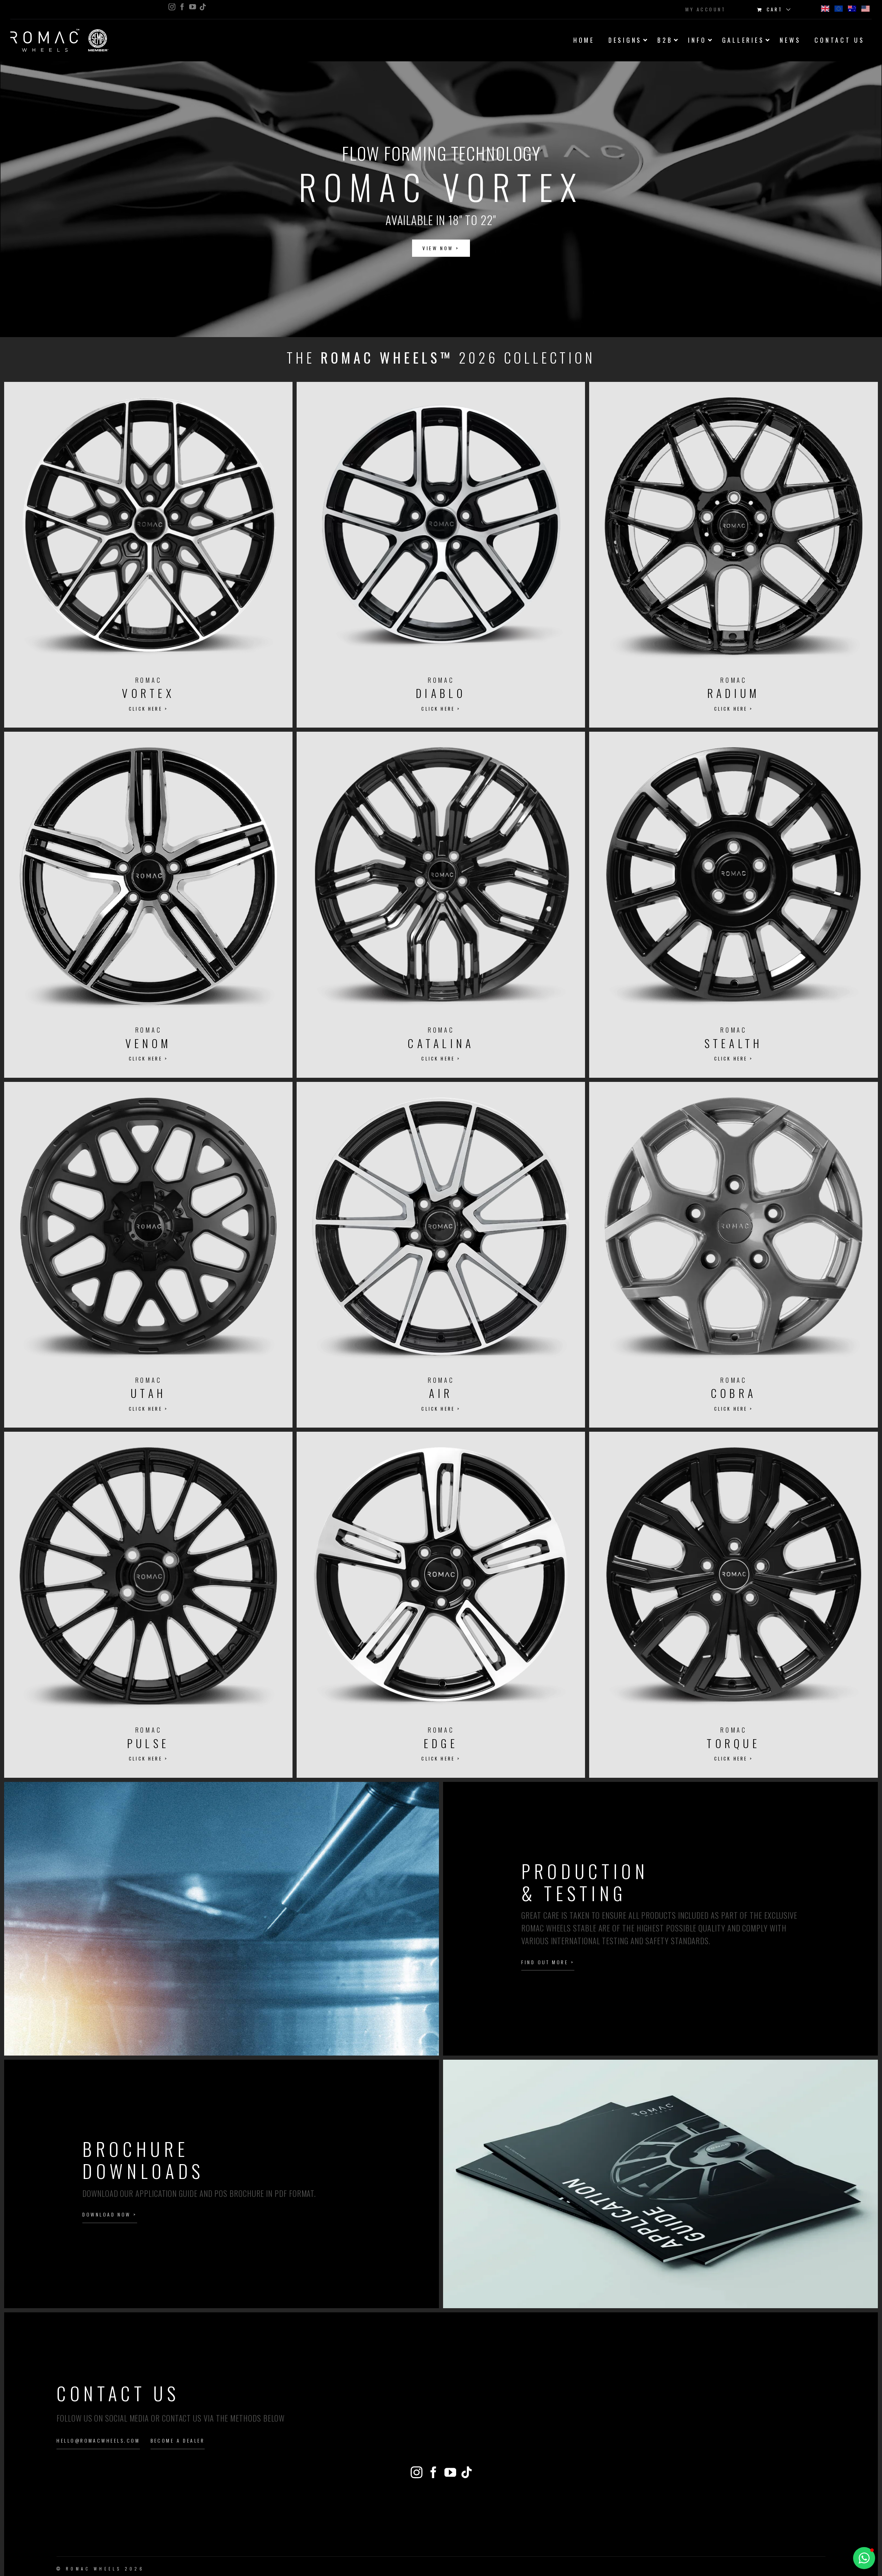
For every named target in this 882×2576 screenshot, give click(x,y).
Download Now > (110, 2214)
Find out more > (548, 1962)
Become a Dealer (178, 2440)
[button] (441, 199)
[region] (441, 199)
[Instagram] (417, 2472)
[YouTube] (450, 2472)
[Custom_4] (466, 2472)
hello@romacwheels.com (98, 2440)
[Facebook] (433, 2472)
